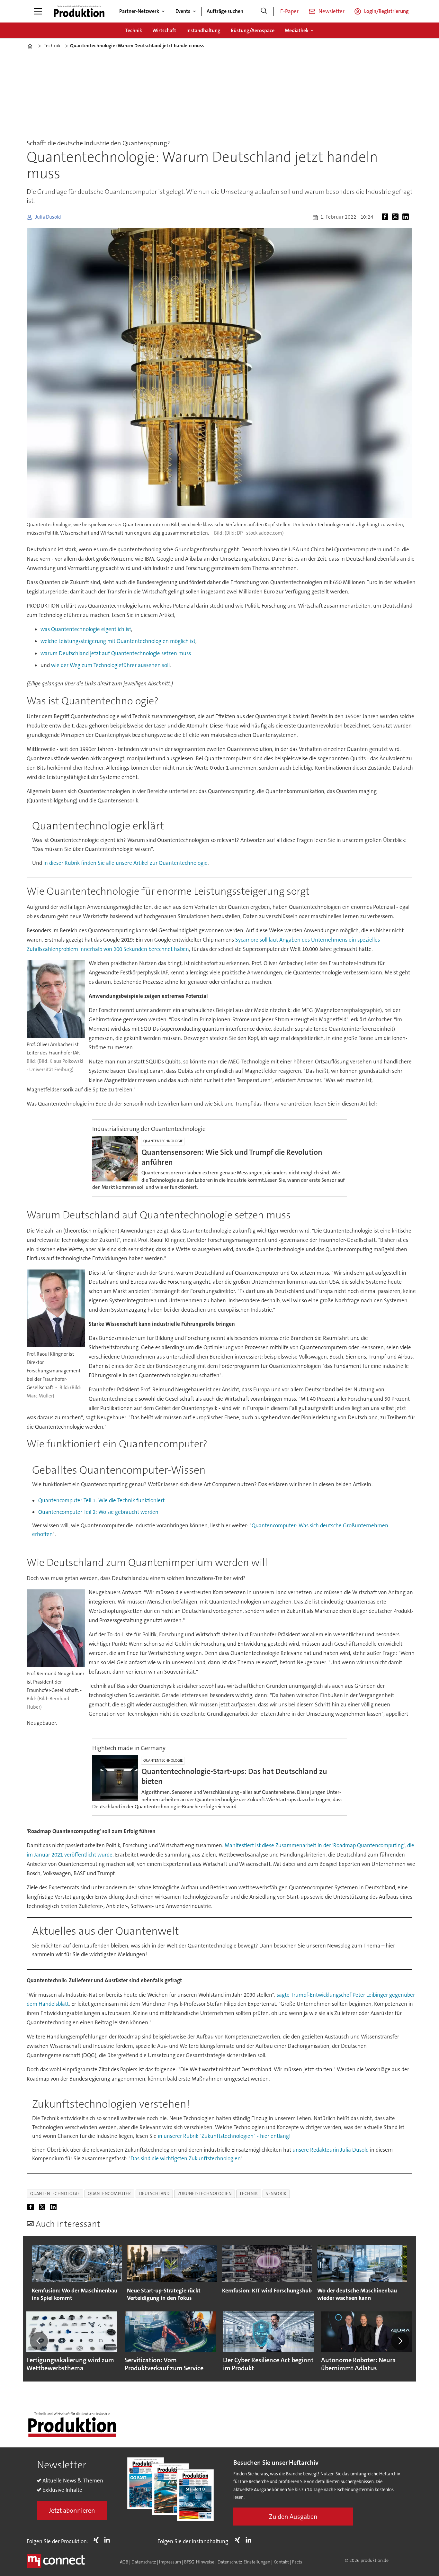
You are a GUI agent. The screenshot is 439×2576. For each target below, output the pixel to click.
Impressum (170, 2562)
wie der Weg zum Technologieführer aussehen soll (110, 665)
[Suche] (264, 11)
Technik (134, 30)
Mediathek (297, 30)
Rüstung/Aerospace (253, 30)
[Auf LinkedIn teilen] (407, 217)
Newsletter (331, 11)
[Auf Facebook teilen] (386, 217)
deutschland (154, 2194)
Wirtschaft (164, 30)
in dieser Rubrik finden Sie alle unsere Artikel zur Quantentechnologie (125, 863)
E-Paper (289, 11)
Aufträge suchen (225, 11)
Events (183, 11)
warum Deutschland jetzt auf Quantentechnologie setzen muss (116, 653)
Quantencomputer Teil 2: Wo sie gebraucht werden (98, 1512)
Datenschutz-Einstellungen (244, 2562)
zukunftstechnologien (205, 2194)
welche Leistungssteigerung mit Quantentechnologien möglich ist (118, 641)
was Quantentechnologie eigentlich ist (86, 629)
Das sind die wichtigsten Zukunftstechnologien (186, 2158)
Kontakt (281, 2562)
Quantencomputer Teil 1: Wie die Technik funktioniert (101, 1500)
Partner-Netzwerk (139, 11)
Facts (297, 2562)
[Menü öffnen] (38, 11)
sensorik (276, 2194)
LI (109, 2540)
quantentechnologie (55, 2194)
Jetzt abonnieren (72, 2510)
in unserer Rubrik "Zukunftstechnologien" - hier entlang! (224, 2136)
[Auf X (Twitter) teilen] (397, 217)
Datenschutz (144, 2562)
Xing (98, 2540)
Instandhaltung (203, 30)
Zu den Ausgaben (293, 2517)
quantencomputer (109, 2194)
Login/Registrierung (386, 11)
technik (249, 2194)
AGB (124, 2562)
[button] (39, 2341)
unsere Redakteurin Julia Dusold (331, 2150)
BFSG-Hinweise (199, 2562)
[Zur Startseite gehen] (79, 11)
